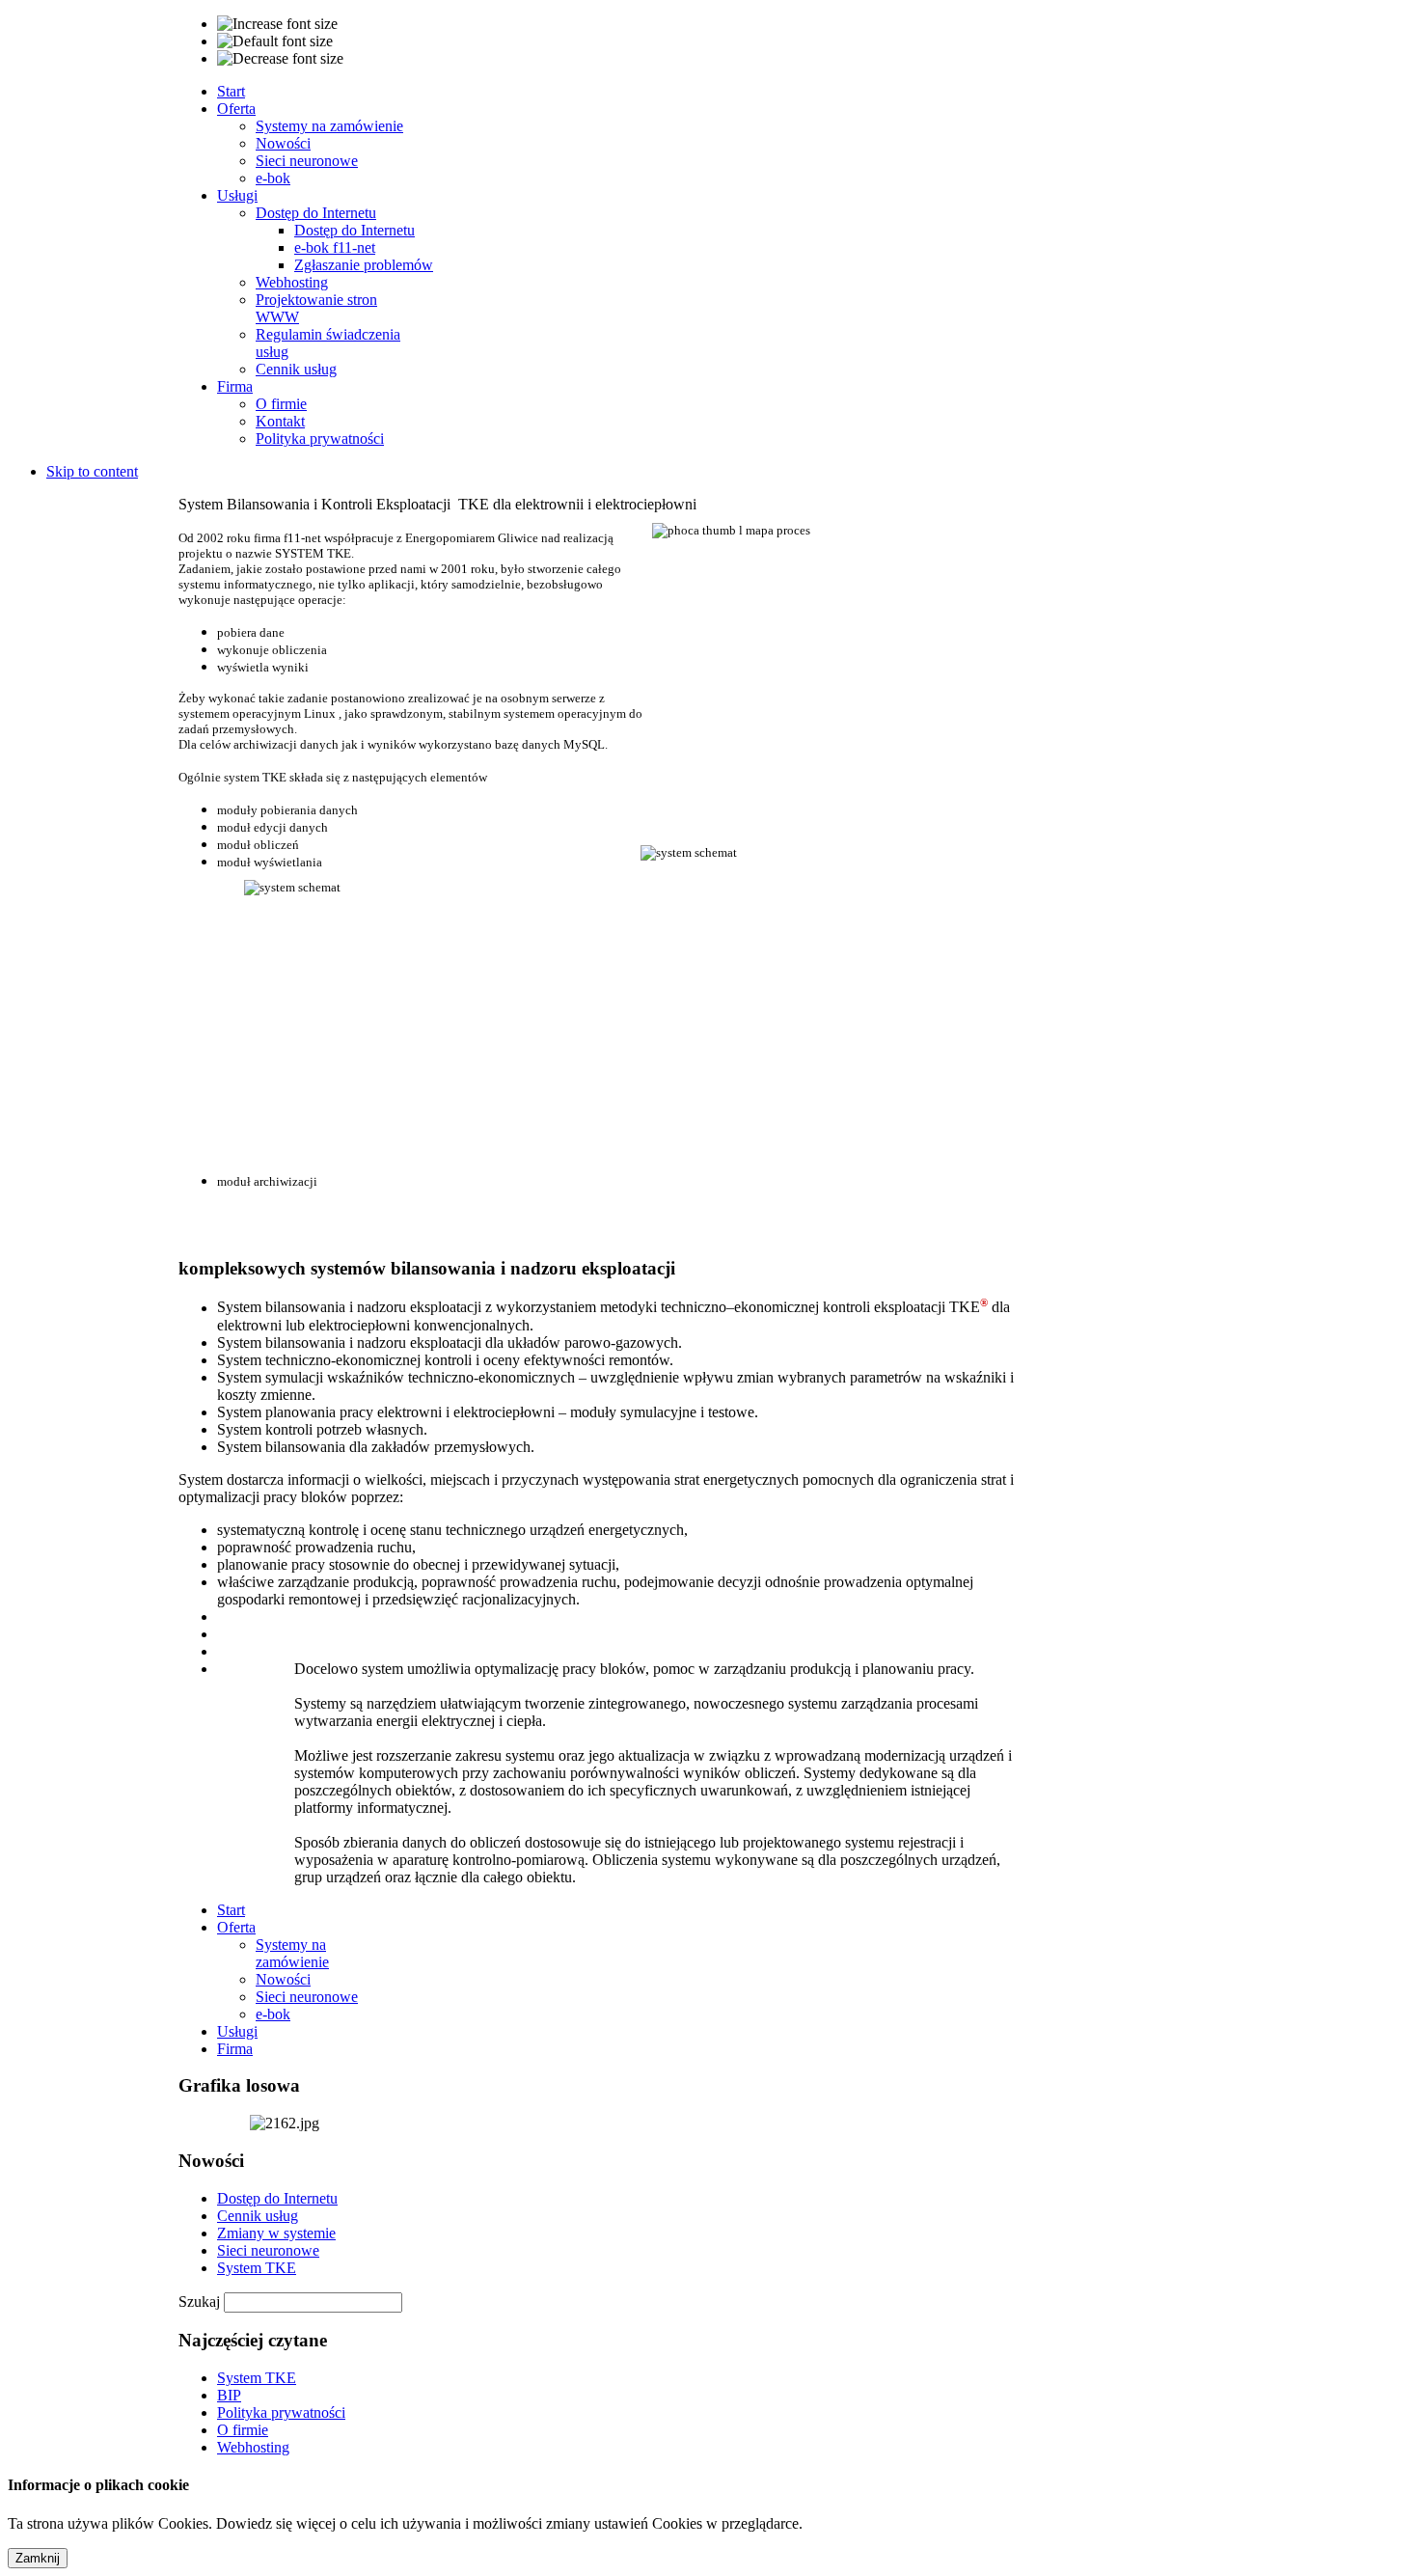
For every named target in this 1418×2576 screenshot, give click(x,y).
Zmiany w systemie (276, 2233)
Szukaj (201, 2302)
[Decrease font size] (280, 59)
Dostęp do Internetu (277, 2198)
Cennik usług (258, 2216)
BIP (229, 2395)
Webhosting (253, 2447)
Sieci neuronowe (268, 2250)
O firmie (243, 2430)
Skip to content (92, 471)
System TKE (257, 2268)
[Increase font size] (277, 24)
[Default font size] (275, 41)
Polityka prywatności (281, 2412)
